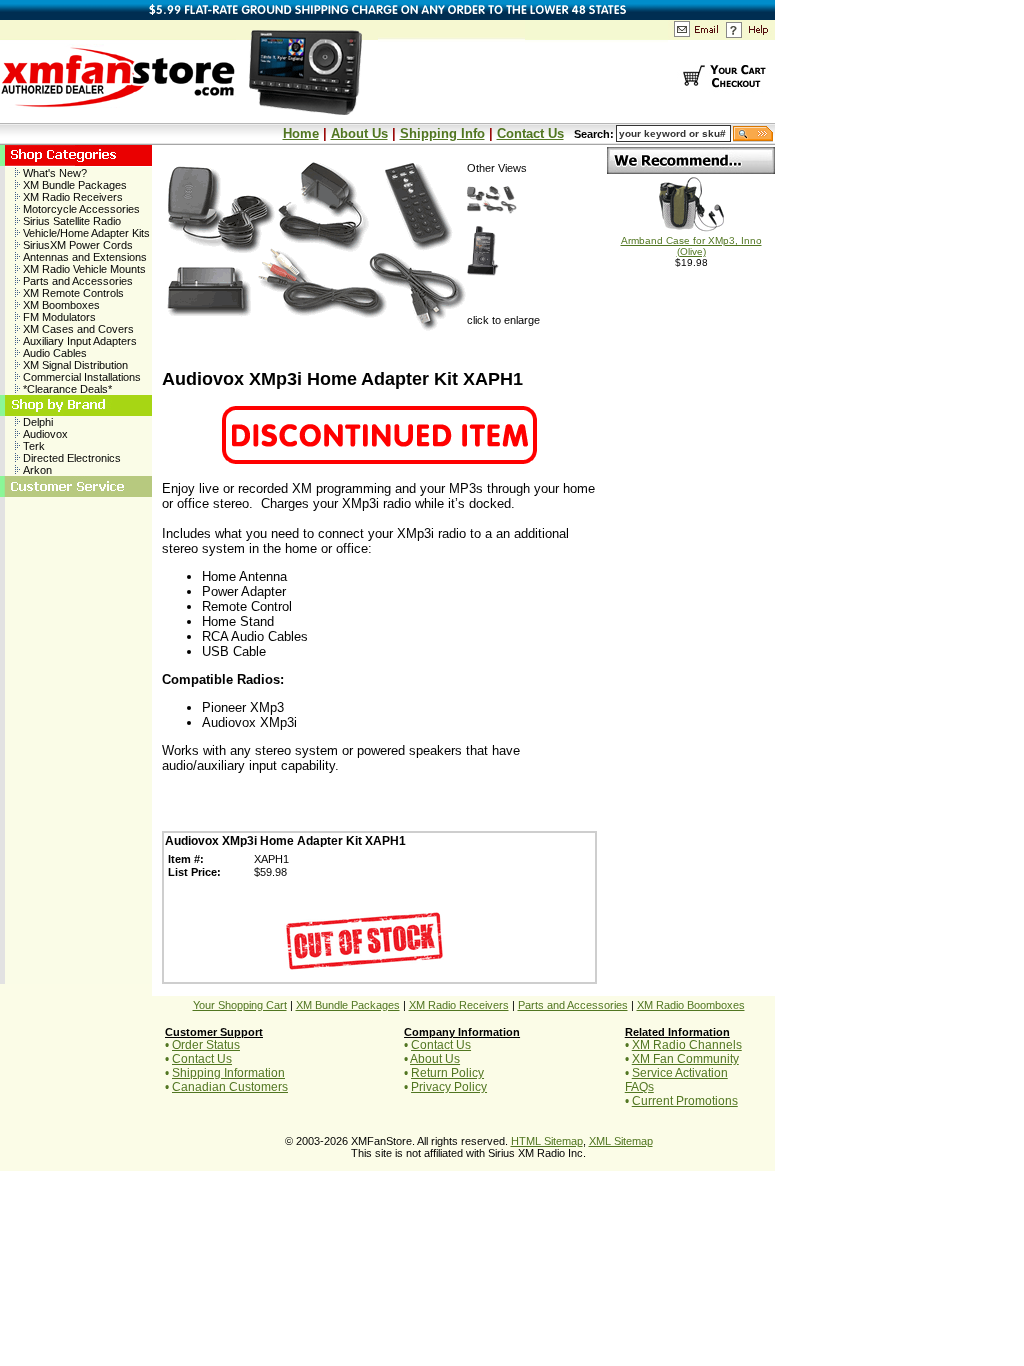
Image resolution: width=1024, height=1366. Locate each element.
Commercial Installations (80, 377)
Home (301, 133)
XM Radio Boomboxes (691, 1005)
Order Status (206, 1045)
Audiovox (44, 434)
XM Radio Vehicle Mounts (83, 269)
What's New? (53, 173)
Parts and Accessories (76, 281)
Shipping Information (228, 1073)
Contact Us (530, 133)
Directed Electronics (70, 458)
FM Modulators (58, 317)
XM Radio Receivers (71, 197)
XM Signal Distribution (74, 365)
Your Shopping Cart (240, 1005)
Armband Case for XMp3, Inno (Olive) (691, 246)
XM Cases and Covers (77, 329)
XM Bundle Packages (73, 185)
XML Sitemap (621, 1141)
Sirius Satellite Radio (70, 221)
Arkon (36, 470)
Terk (32, 446)
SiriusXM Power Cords (76, 245)
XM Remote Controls (72, 293)
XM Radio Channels (687, 1045)
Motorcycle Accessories (80, 209)
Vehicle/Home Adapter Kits (85, 233)
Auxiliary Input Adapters (78, 341)
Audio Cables (53, 353)
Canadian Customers (230, 1087)
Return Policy (447, 1073)
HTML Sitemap (547, 1141)
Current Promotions (685, 1101)
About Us (359, 133)
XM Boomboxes (60, 305)
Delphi (36, 422)
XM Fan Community (685, 1059)
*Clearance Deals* (66, 389)
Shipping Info (442, 133)
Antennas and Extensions (83, 257)
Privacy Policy (449, 1087)
